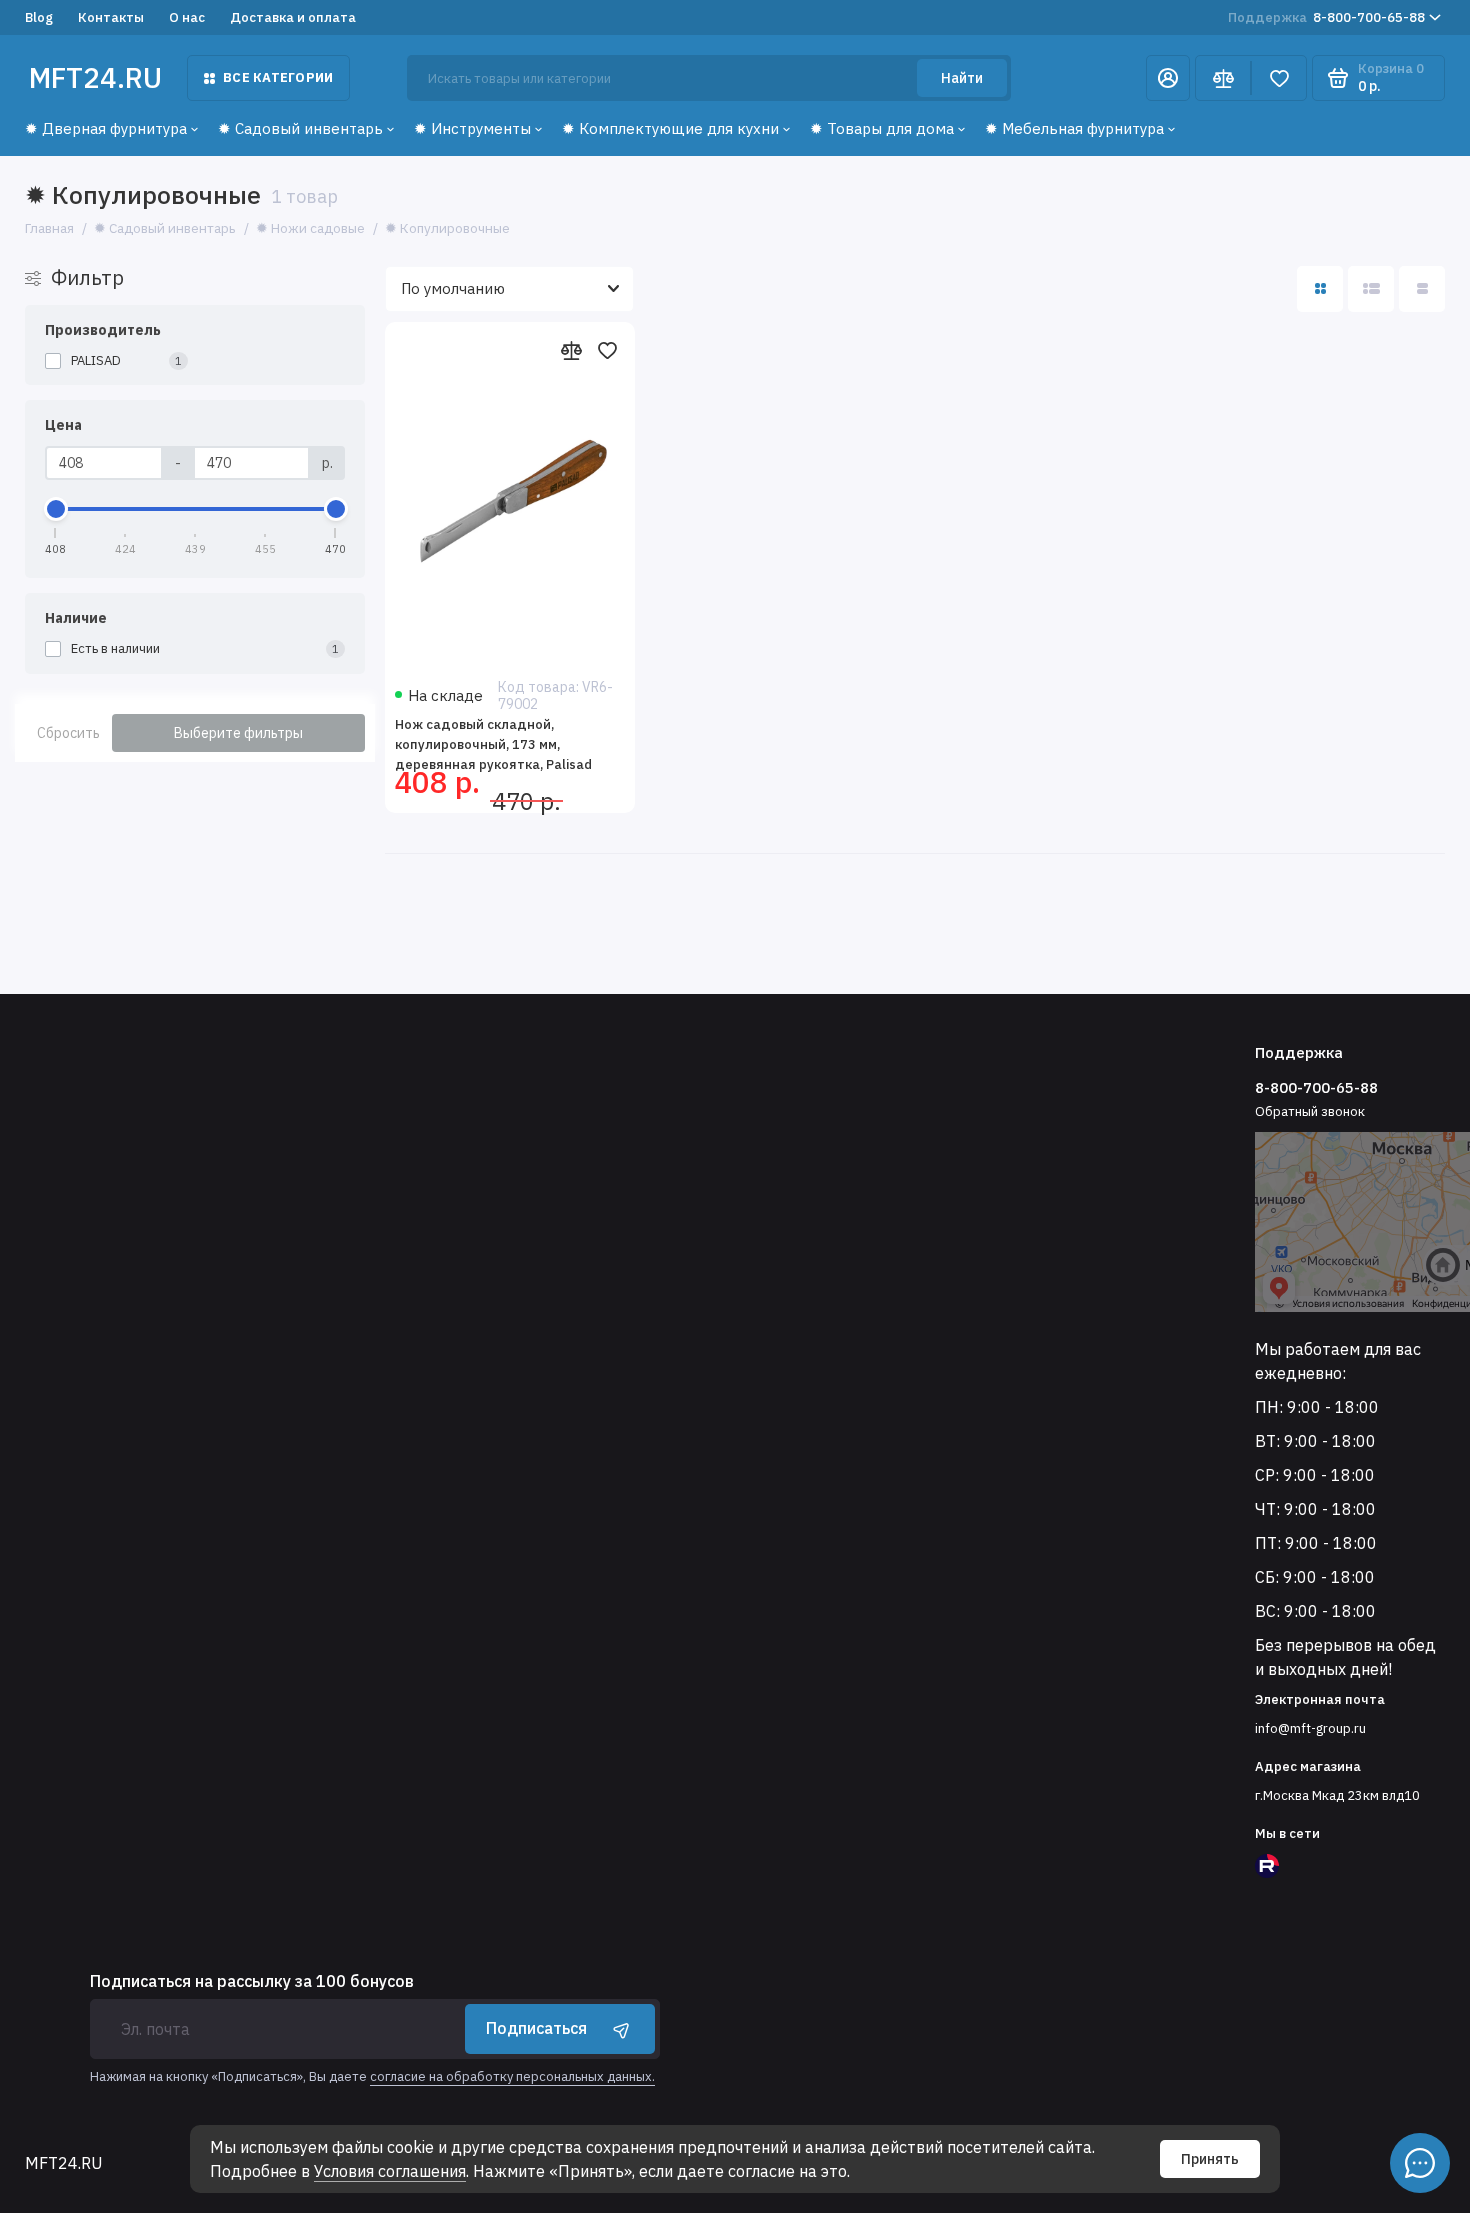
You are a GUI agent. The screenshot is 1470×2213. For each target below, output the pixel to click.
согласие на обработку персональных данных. (512, 2076)
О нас (187, 17)
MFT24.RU (95, 77)
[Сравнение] (1223, 78)
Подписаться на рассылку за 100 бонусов (252, 1981)
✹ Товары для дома (882, 128)
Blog (39, 17)
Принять (1210, 2159)
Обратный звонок (1310, 1111)
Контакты (111, 17)
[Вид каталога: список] (1371, 289)
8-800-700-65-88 (1326, 17)
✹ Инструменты (472, 128)
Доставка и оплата (293, 17)
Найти (962, 78)
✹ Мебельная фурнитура (1074, 128)
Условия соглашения (390, 2171)
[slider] (56, 509)
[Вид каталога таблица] (1422, 289)
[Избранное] (1279, 78)
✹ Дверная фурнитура (106, 128)
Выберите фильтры (238, 733)
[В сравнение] (571, 350)
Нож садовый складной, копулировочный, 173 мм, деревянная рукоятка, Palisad (493, 744)
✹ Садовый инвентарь (300, 128)
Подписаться (536, 2028)
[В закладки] (607, 350)
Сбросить (68, 733)
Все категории (278, 77)
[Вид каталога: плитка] (1320, 289)
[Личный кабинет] (1168, 78)
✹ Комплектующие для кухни (670, 128)
